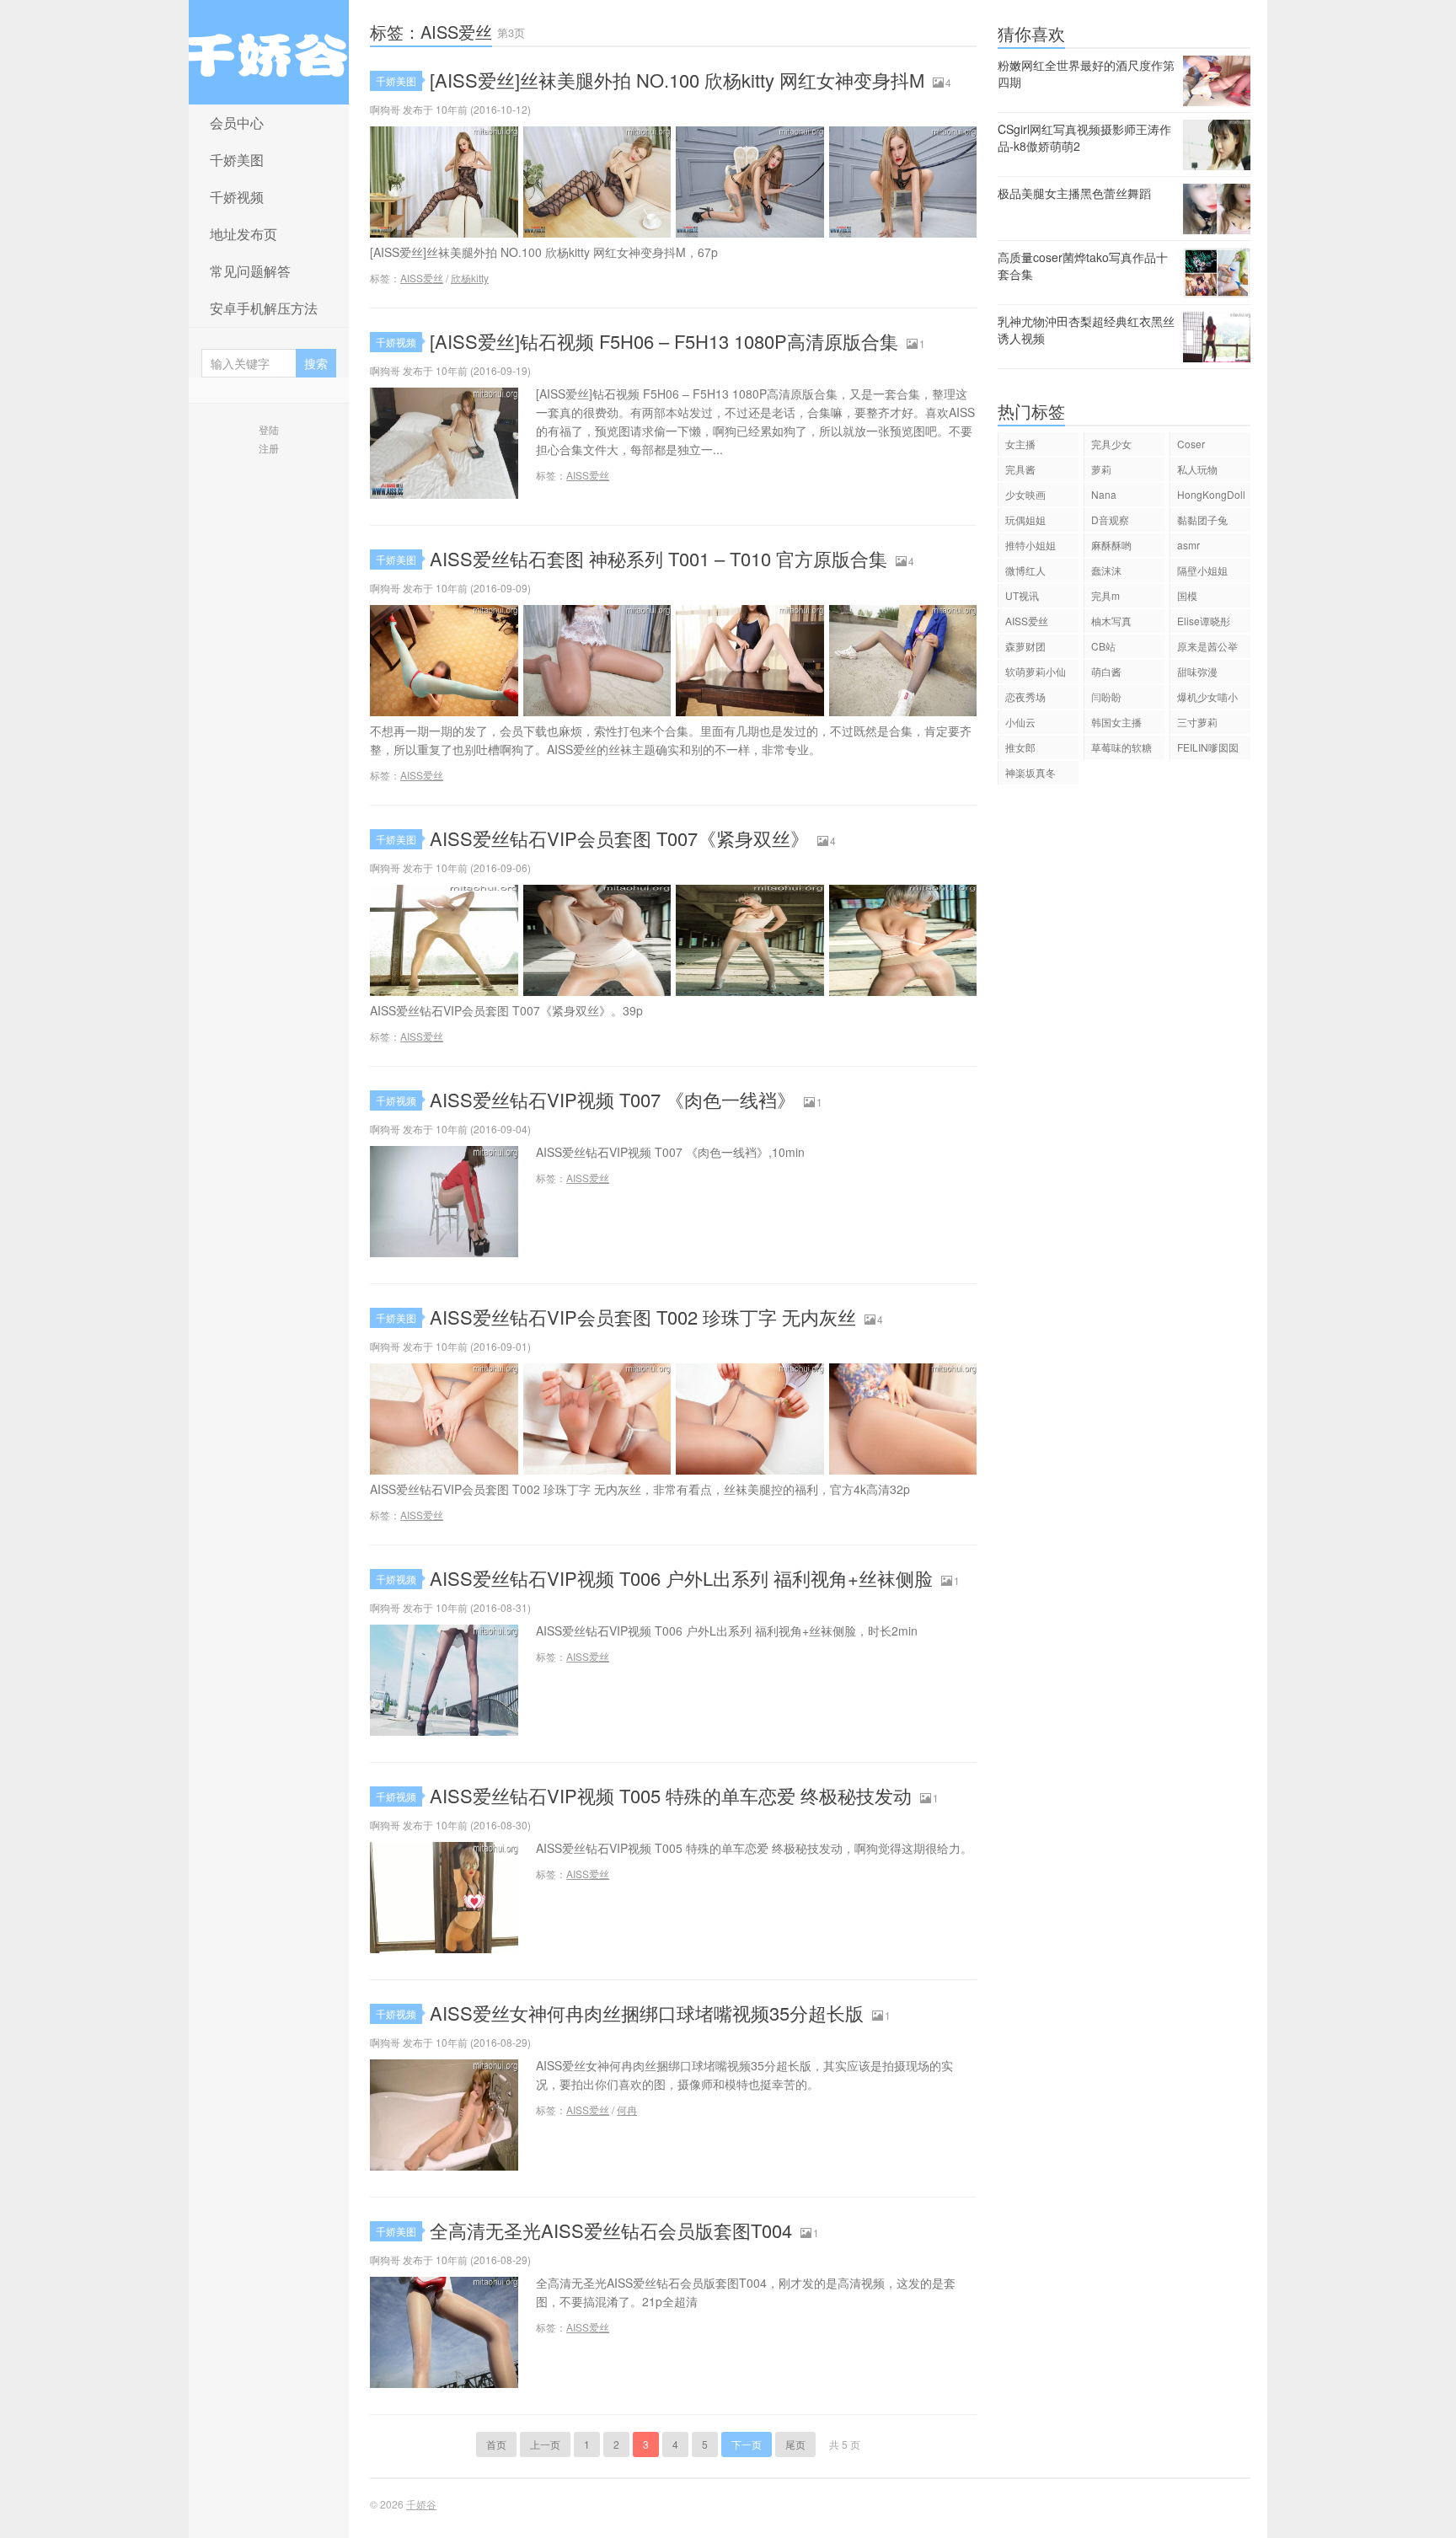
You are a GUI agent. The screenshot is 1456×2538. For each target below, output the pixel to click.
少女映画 (1025, 494)
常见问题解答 (250, 271)
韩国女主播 (1116, 722)
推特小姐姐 (1030, 545)
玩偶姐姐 (1025, 519)
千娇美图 (237, 160)
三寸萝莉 (1197, 722)
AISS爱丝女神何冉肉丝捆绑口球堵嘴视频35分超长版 (647, 2013)
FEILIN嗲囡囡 (1208, 747)
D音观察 (1110, 519)
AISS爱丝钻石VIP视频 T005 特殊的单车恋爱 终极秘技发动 (671, 1795)
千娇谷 (269, 52)
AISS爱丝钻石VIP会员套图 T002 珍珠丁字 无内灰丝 (643, 1317)
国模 (1187, 595)
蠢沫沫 (1106, 570)
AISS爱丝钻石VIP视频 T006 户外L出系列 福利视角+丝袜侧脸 (681, 1578)
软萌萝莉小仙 (1036, 671)
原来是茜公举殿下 (1207, 648)
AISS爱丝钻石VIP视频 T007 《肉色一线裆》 (613, 1099)
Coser (1191, 444)
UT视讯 (1022, 595)
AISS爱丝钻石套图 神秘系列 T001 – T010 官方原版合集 (658, 558)
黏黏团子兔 (1202, 519)
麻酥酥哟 (1111, 545)
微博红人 (1025, 570)
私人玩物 (1197, 469)
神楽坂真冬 (1030, 772)
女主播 (1020, 444)
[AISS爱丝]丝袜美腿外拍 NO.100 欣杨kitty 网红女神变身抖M (677, 80)
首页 (496, 2444)
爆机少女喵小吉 (1207, 699)
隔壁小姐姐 (1202, 570)
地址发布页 (244, 234)
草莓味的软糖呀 (1121, 750)
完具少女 (1111, 444)
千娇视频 (237, 197)
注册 (269, 448)
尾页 (795, 2444)
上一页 (545, 2444)
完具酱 (1020, 469)
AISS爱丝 (422, 278)
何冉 (627, 2110)
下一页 (747, 2444)
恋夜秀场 (1025, 696)
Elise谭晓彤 (1204, 621)
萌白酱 (1106, 671)
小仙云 (1020, 722)
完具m (1105, 595)
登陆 (269, 429)
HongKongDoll (1211, 494)
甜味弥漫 (1197, 671)
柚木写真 (1111, 621)
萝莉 (1101, 469)
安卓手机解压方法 (264, 308)
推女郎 (1020, 747)
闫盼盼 (1106, 696)
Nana (1104, 494)
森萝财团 (1025, 646)
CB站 (1103, 646)
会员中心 (237, 123)
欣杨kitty (470, 278)
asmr (1188, 545)
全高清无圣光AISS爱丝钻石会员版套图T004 (611, 2230)
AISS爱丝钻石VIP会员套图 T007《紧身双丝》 (619, 838)
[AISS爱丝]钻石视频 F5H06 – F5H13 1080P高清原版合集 (664, 341)
